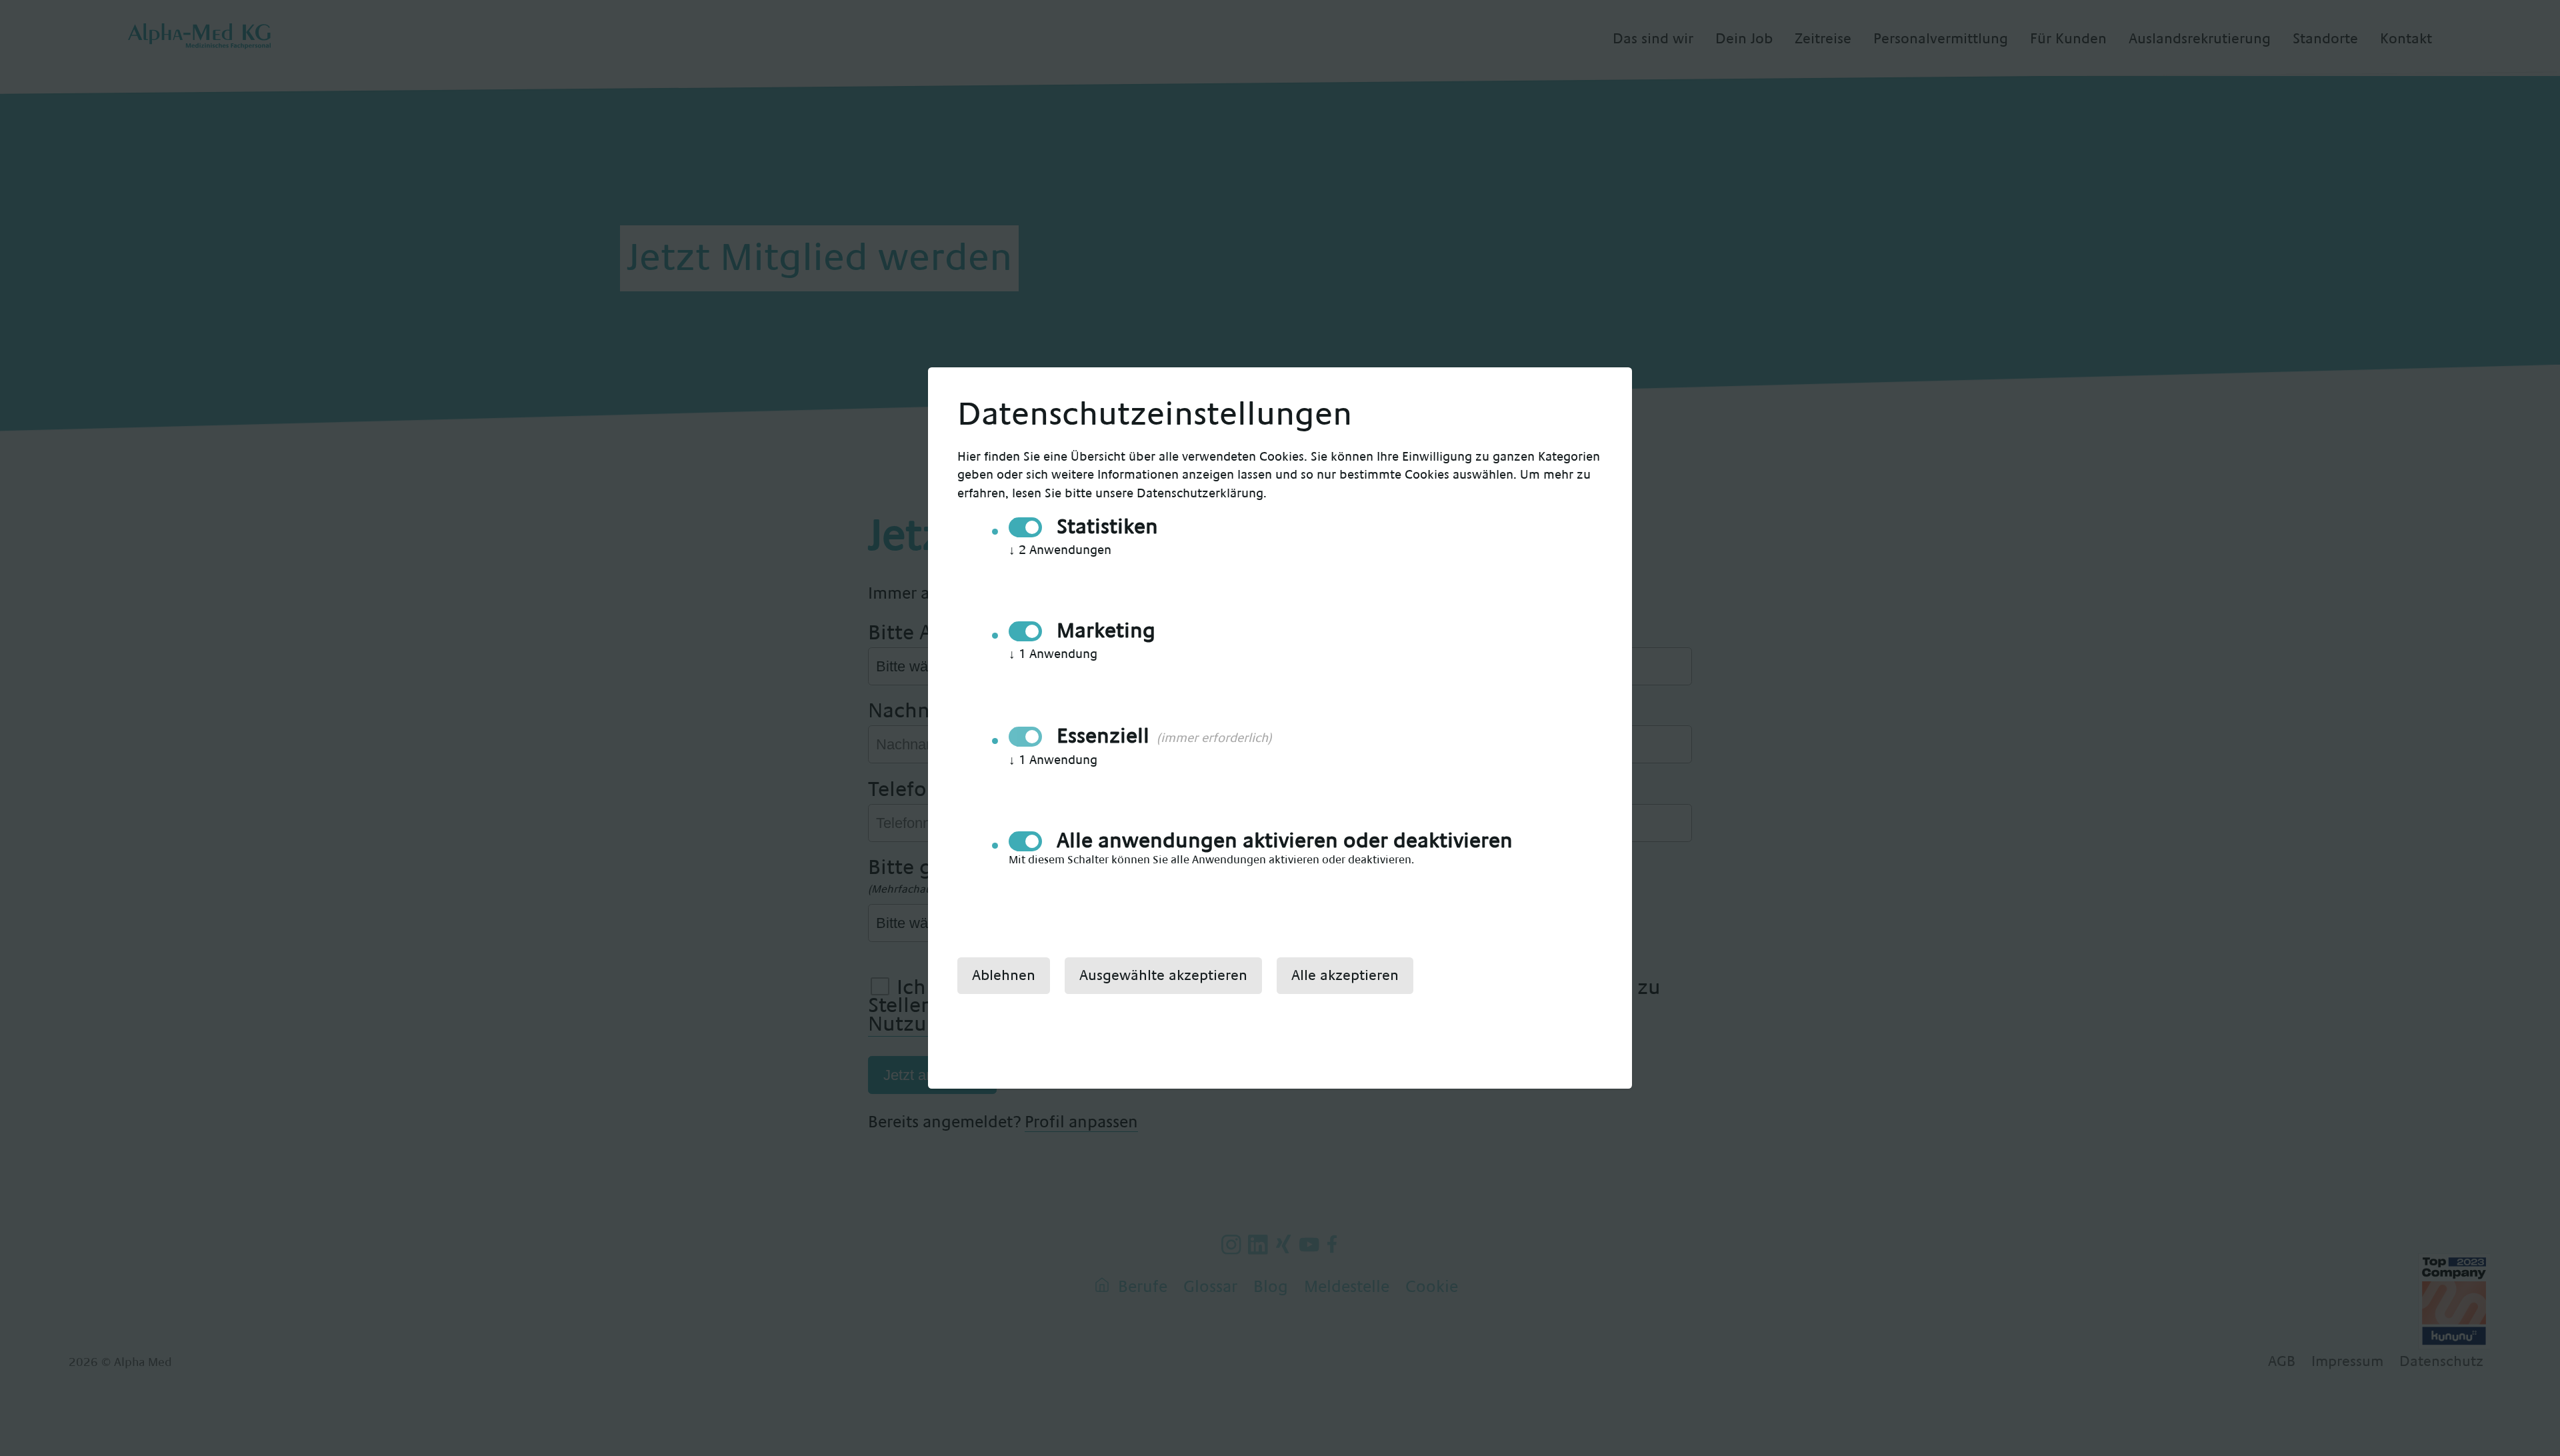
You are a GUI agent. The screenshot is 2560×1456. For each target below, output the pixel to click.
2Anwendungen (1060, 550)
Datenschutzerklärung (1200, 494)
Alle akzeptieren (1345, 975)
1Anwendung (1053, 654)
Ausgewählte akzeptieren (1163, 975)
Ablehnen (1004, 975)
